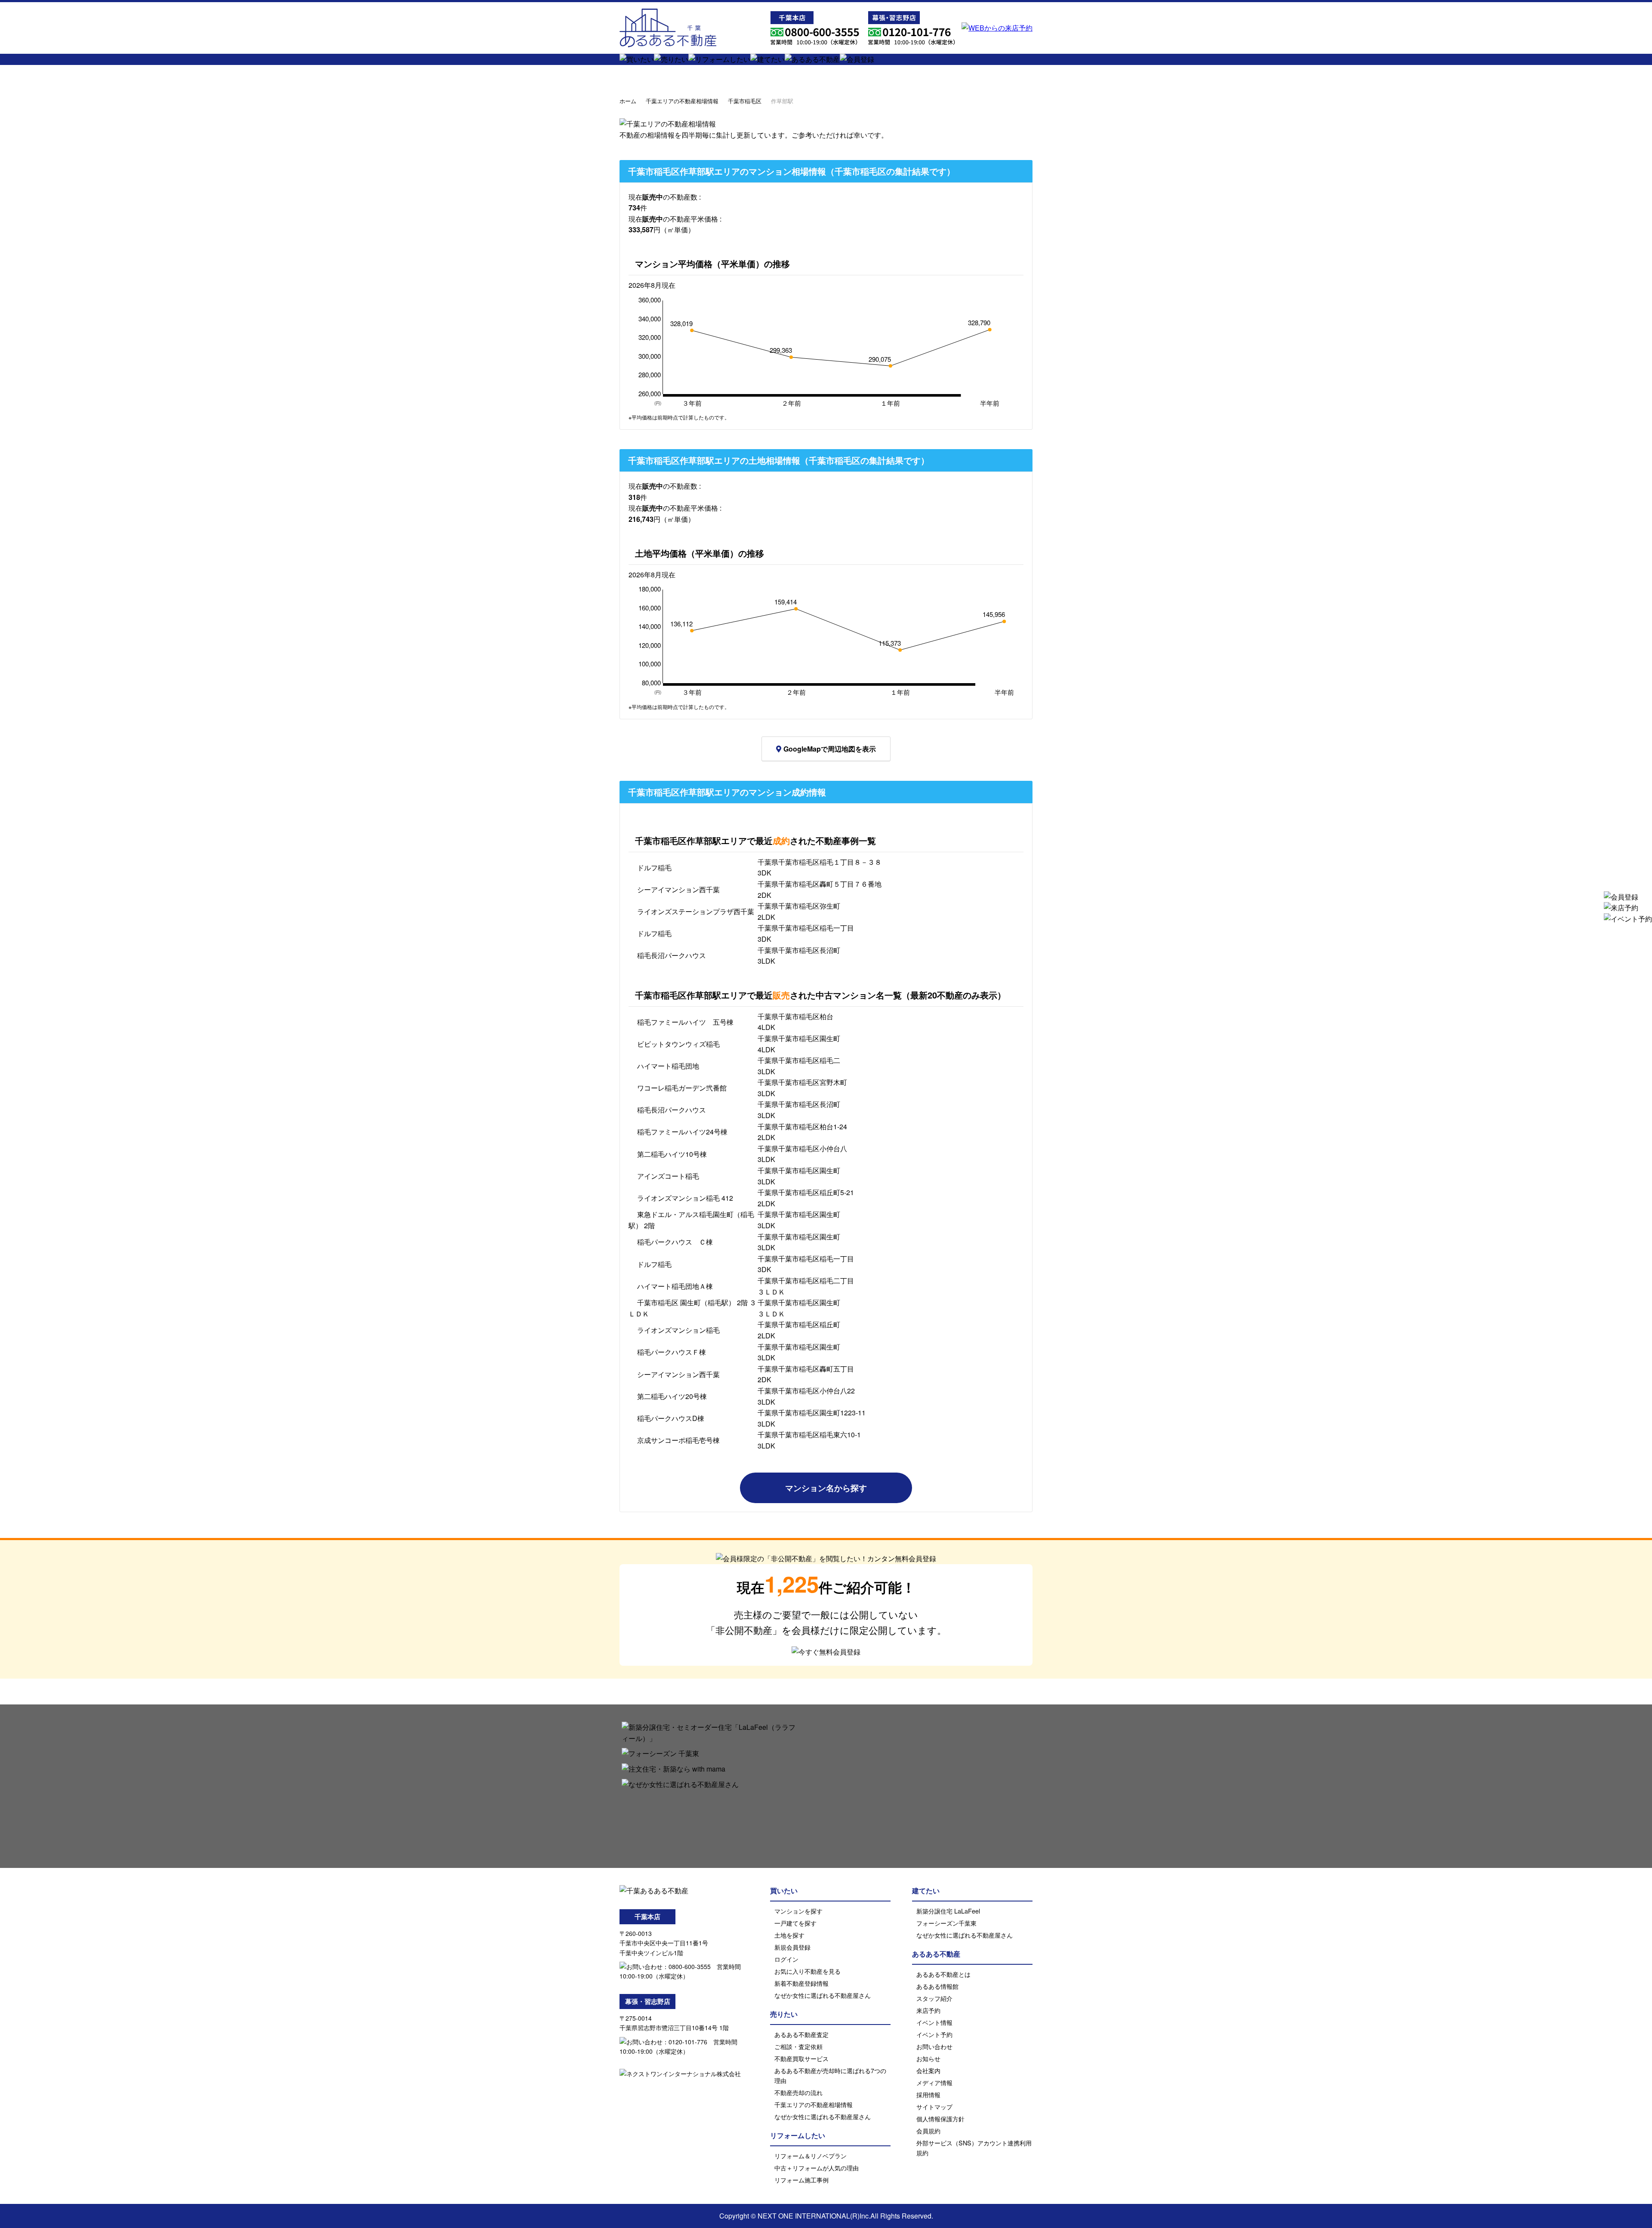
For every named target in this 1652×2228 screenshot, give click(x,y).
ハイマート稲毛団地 (668, 1066)
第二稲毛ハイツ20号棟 (672, 1396)
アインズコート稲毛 (668, 1176)
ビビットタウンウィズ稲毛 (678, 1044)
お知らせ (928, 2058)
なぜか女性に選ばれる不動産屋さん (823, 1995)
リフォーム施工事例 (801, 2180)
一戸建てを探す (795, 1923)
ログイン (786, 1959)
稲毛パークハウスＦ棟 (672, 1352)
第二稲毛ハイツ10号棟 (672, 1154)
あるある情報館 (937, 1986)
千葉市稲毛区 (745, 101)
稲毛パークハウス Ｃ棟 (675, 1242)
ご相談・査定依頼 (798, 2046)
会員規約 (928, 2131)
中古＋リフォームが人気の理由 (817, 2168)
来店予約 (928, 2010)
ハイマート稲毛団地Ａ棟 (675, 1286)
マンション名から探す (826, 1488)
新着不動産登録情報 (801, 1983)
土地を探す (789, 1935)
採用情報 (928, 2094)
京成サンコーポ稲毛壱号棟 (678, 1440)
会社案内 (928, 2070)
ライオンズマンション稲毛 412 (685, 1198)
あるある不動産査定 (801, 2034)
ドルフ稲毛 (654, 867)
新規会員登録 (792, 1947)
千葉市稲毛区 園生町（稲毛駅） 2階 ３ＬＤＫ (692, 1308)
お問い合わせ (934, 2046)
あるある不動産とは (943, 1974)
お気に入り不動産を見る (808, 1971)
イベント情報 (934, 2022)
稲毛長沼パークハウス (672, 955)
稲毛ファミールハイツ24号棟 (682, 1132)
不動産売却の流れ (798, 2092)
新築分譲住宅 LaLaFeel (948, 1911)
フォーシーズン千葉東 (946, 1923)
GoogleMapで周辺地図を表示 (830, 749)
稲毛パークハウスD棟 (671, 1418)
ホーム (628, 101)
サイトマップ (934, 2106)
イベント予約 (934, 2034)
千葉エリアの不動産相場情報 (682, 101)
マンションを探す (798, 1911)
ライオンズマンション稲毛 (678, 1330)
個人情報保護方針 (940, 2119)
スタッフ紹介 (934, 1998)
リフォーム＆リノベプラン (811, 2156)
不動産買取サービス (801, 2058)
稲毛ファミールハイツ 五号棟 (685, 1022)
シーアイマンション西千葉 (678, 889)
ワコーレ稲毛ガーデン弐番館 (682, 1088)
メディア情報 (934, 2082)
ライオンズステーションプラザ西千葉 (696, 911)
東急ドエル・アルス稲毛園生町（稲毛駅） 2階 (691, 1220)
